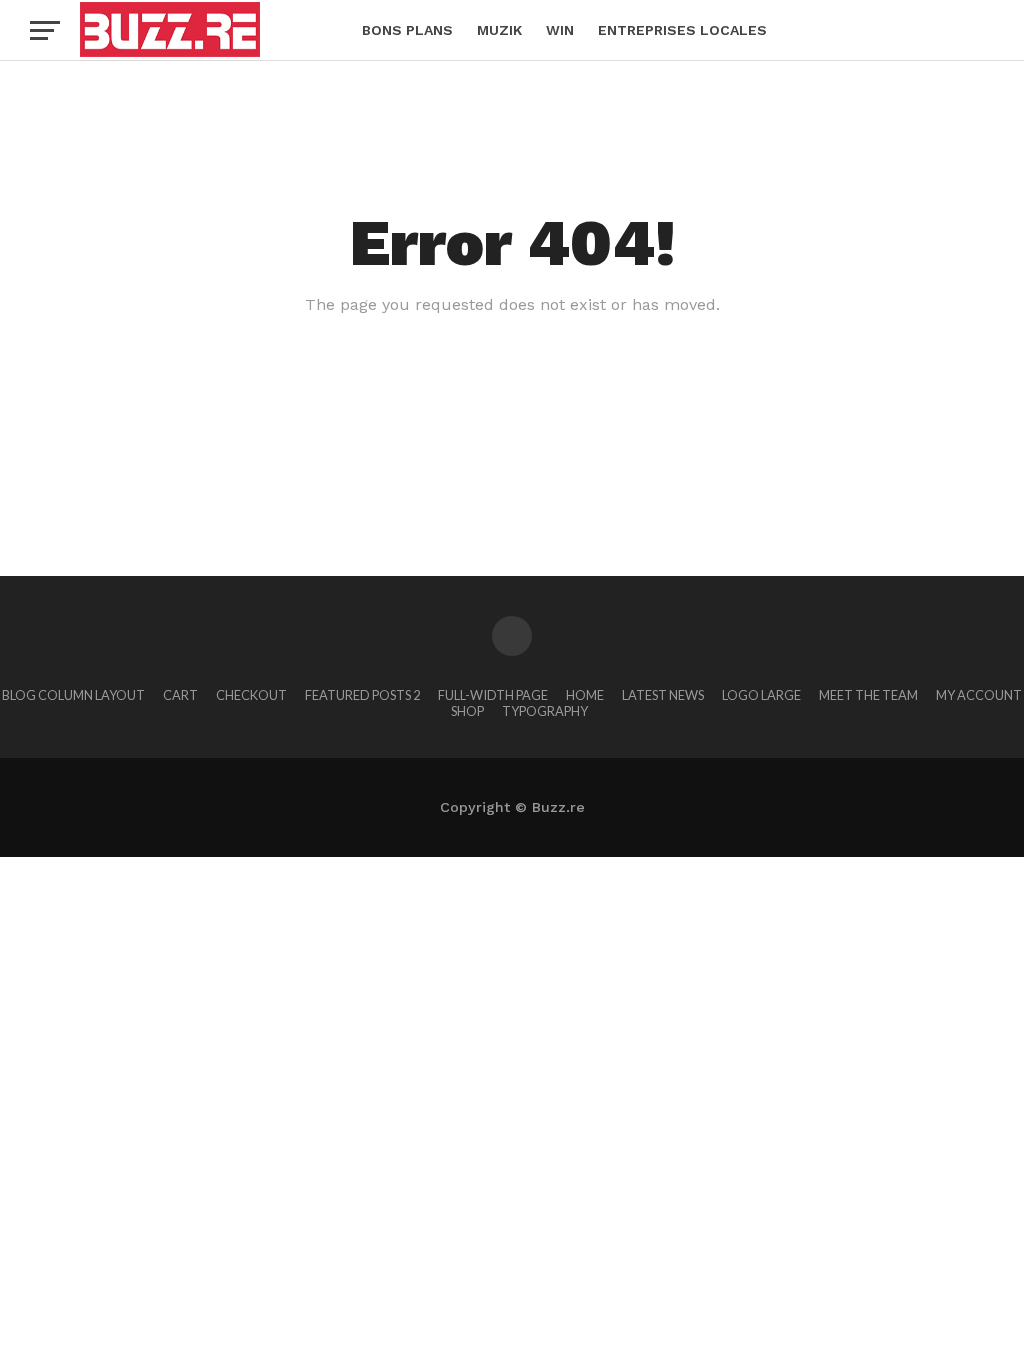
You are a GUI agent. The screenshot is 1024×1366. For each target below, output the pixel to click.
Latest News (663, 695)
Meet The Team (868, 695)
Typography (545, 711)
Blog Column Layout (73, 695)
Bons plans (407, 30)
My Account (979, 695)
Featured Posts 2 (362, 695)
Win (560, 30)
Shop (467, 711)
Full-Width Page (493, 695)
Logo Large (761, 695)
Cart (180, 695)
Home (585, 695)
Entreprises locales (682, 30)
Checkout (251, 695)
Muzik (499, 30)
